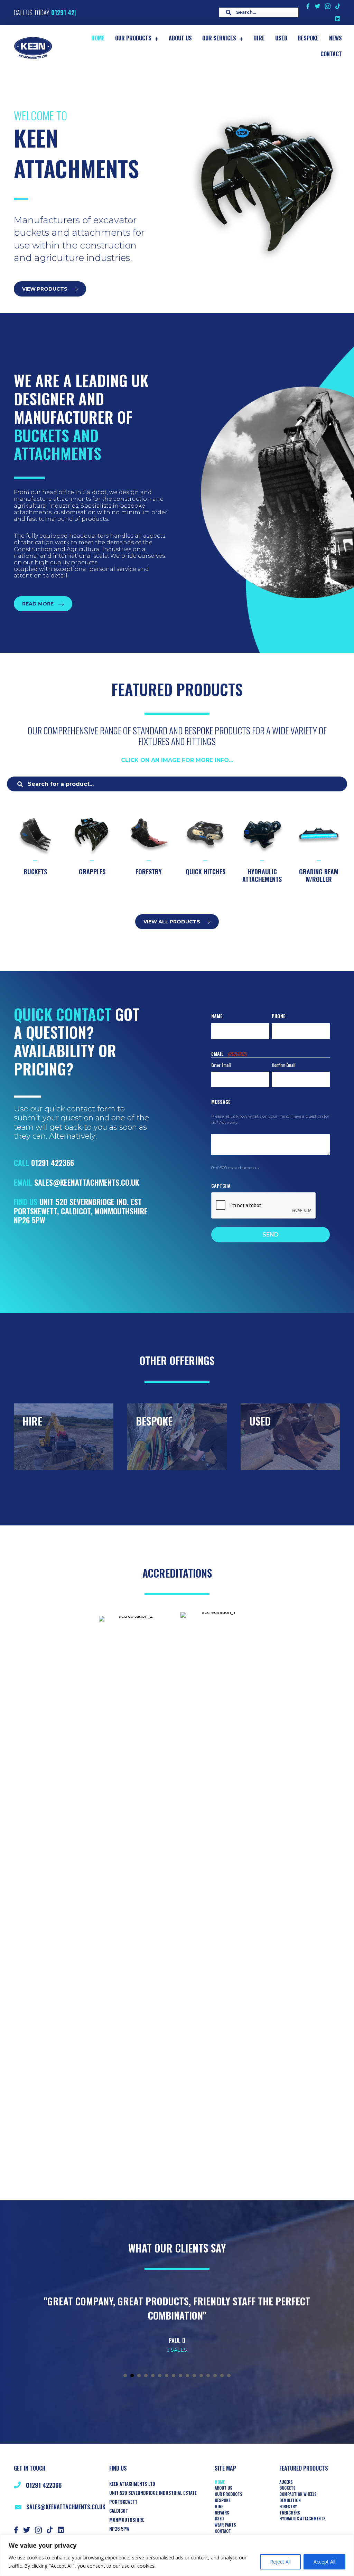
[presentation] (264, 1206)
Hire (219, 2507)
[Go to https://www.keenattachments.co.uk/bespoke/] (177, 1437)
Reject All (280, 2562)
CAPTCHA (221, 1186)
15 (222, 2376)
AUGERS (286, 2482)
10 (187, 2376)
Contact (223, 2531)
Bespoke (222, 2500)
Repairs (222, 2513)
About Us (223, 2488)
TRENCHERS (290, 2513)
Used (219, 2519)
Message (221, 1102)
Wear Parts (225, 2525)
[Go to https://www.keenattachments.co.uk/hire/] (64, 1437)
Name (217, 1016)
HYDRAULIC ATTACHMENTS (302, 2519)
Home (220, 2482)
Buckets (287, 2488)
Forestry (288, 2507)
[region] (177, 2555)
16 (229, 2376)
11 (194, 2376)
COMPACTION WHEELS (298, 2494)
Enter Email (221, 1065)
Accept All (324, 2562)
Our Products (229, 2494)
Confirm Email (283, 1065)
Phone (279, 1016)
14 (215, 2376)
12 (201, 2376)
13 (208, 2376)
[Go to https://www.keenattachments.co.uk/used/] (290, 1437)
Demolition (290, 2500)
